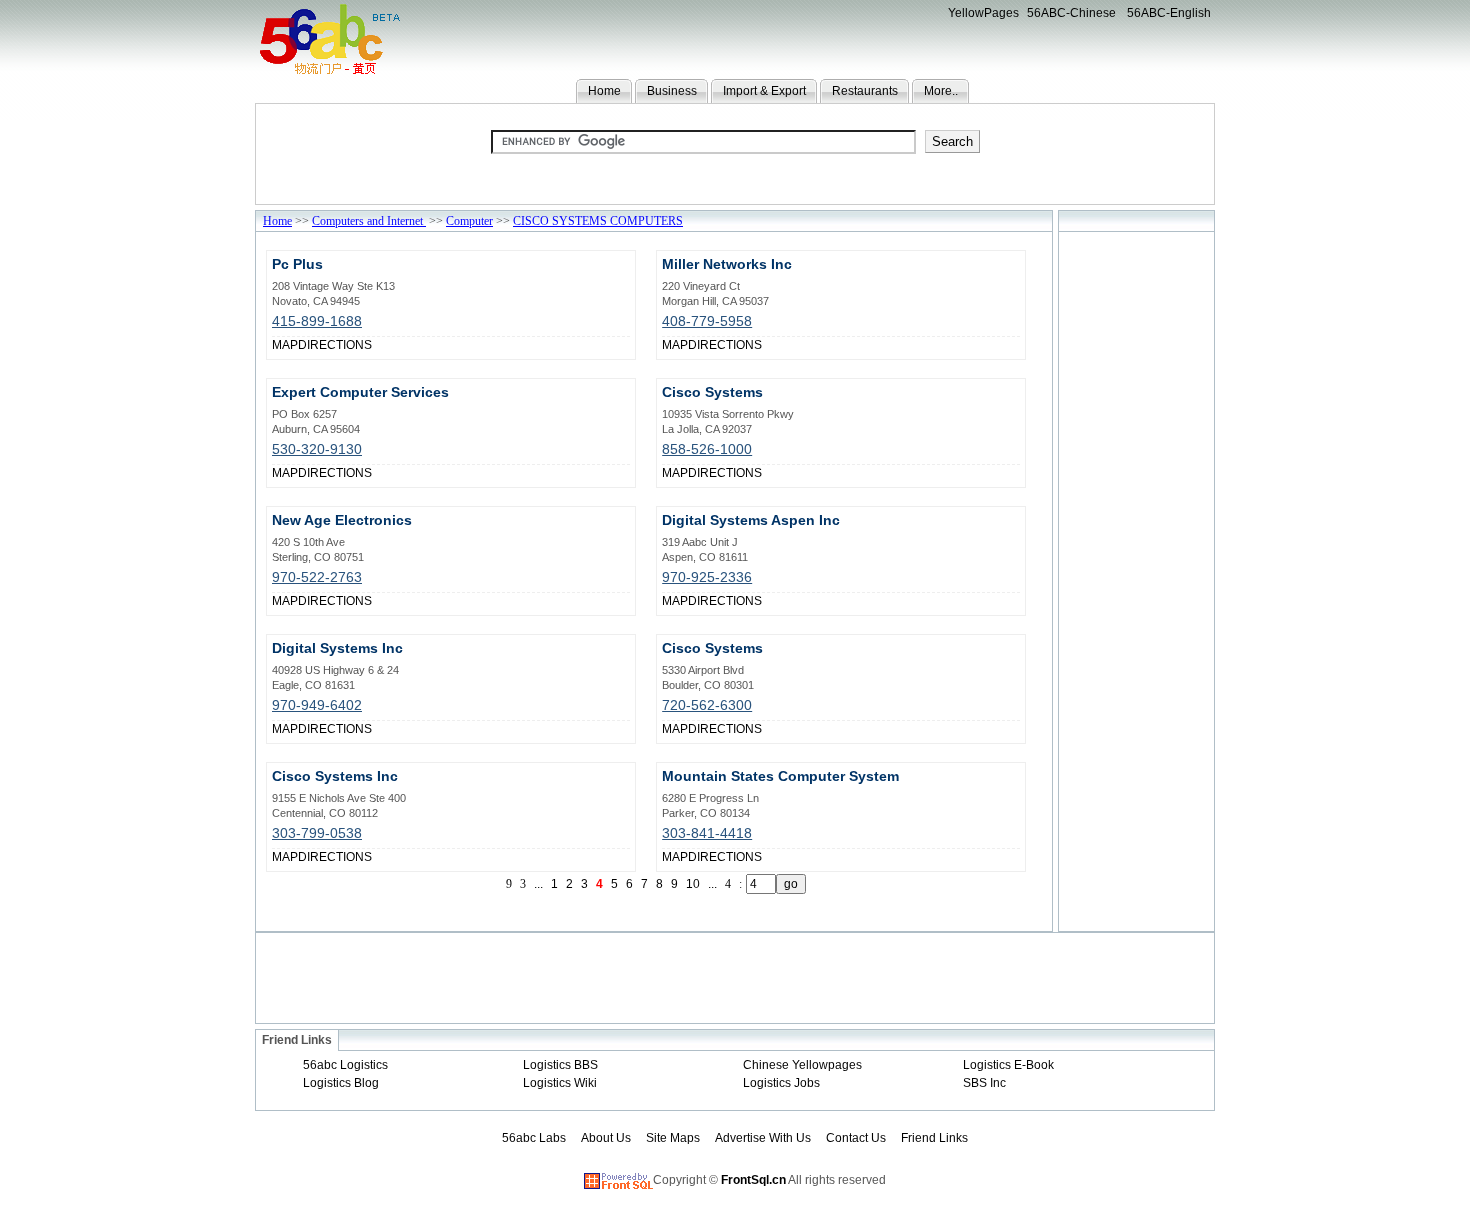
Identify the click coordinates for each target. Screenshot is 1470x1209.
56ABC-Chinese (1071, 13)
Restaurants (865, 91)
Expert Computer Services (360, 392)
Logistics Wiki (560, 1083)
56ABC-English (1169, 13)
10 (693, 884)
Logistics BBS (560, 1065)
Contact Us (856, 1138)
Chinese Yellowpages (802, 1065)
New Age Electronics (342, 520)
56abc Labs (534, 1138)
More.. (941, 91)
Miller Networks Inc (727, 264)
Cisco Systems (712, 392)
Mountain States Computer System (780, 776)
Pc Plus (297, 264)
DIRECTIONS (335, 345)
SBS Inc (984, 1083)
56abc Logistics (345, 1065)
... (712, 884)
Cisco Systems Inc (335, 776)
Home (604, 91)
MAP (285, 345)
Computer (469, 221)
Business (672, 91)
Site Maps (673, 1138)
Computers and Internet (369, 221)
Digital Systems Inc (337, 648)
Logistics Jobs (781, 1083)
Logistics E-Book (1008, 1065)
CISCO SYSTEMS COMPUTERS (598, 221)
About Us (606, 1138)
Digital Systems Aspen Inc (751, 520)
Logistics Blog (341, 1083)
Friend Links (934, 1138)
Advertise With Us (763, 1138)
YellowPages (983, 13)
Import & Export (764, 91)
